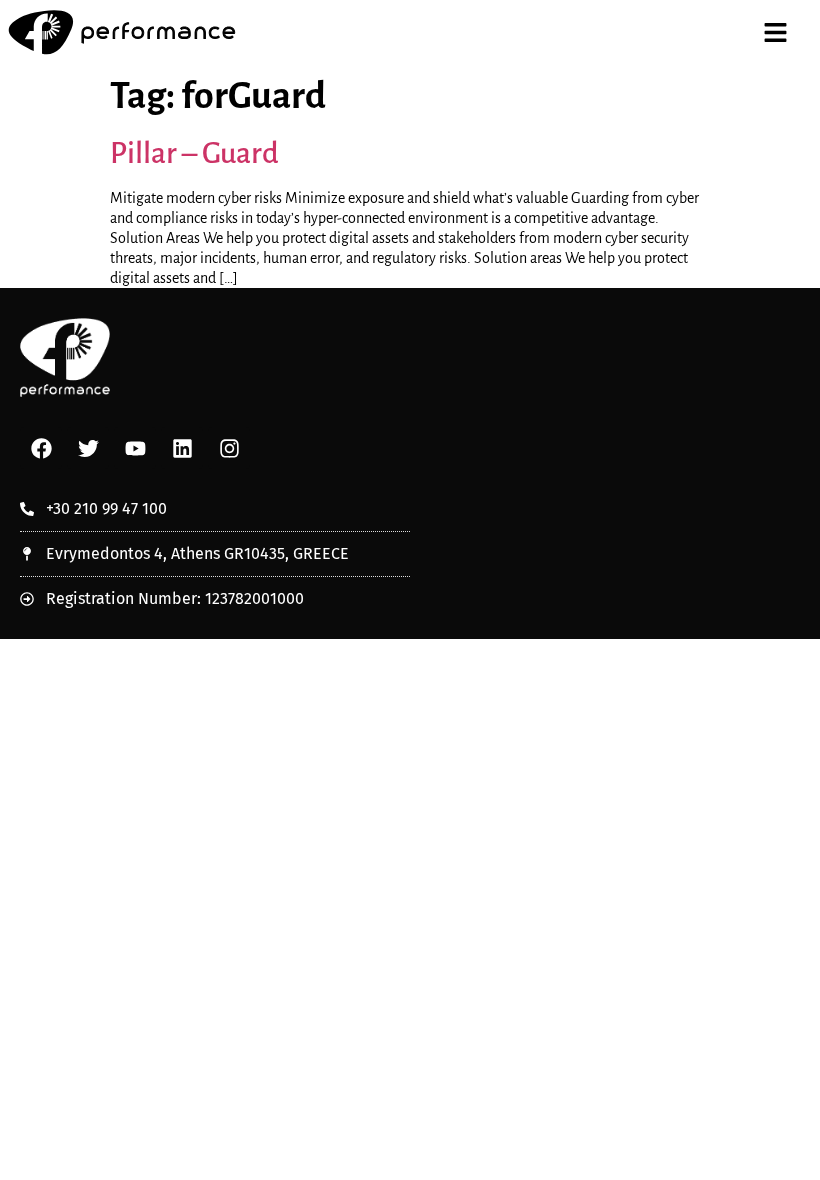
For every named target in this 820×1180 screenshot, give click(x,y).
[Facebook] (41, 448)
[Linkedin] (182, 448)
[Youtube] (135, 448)
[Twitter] (88, 448)
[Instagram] (229, 448)
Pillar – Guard (194, 153)
